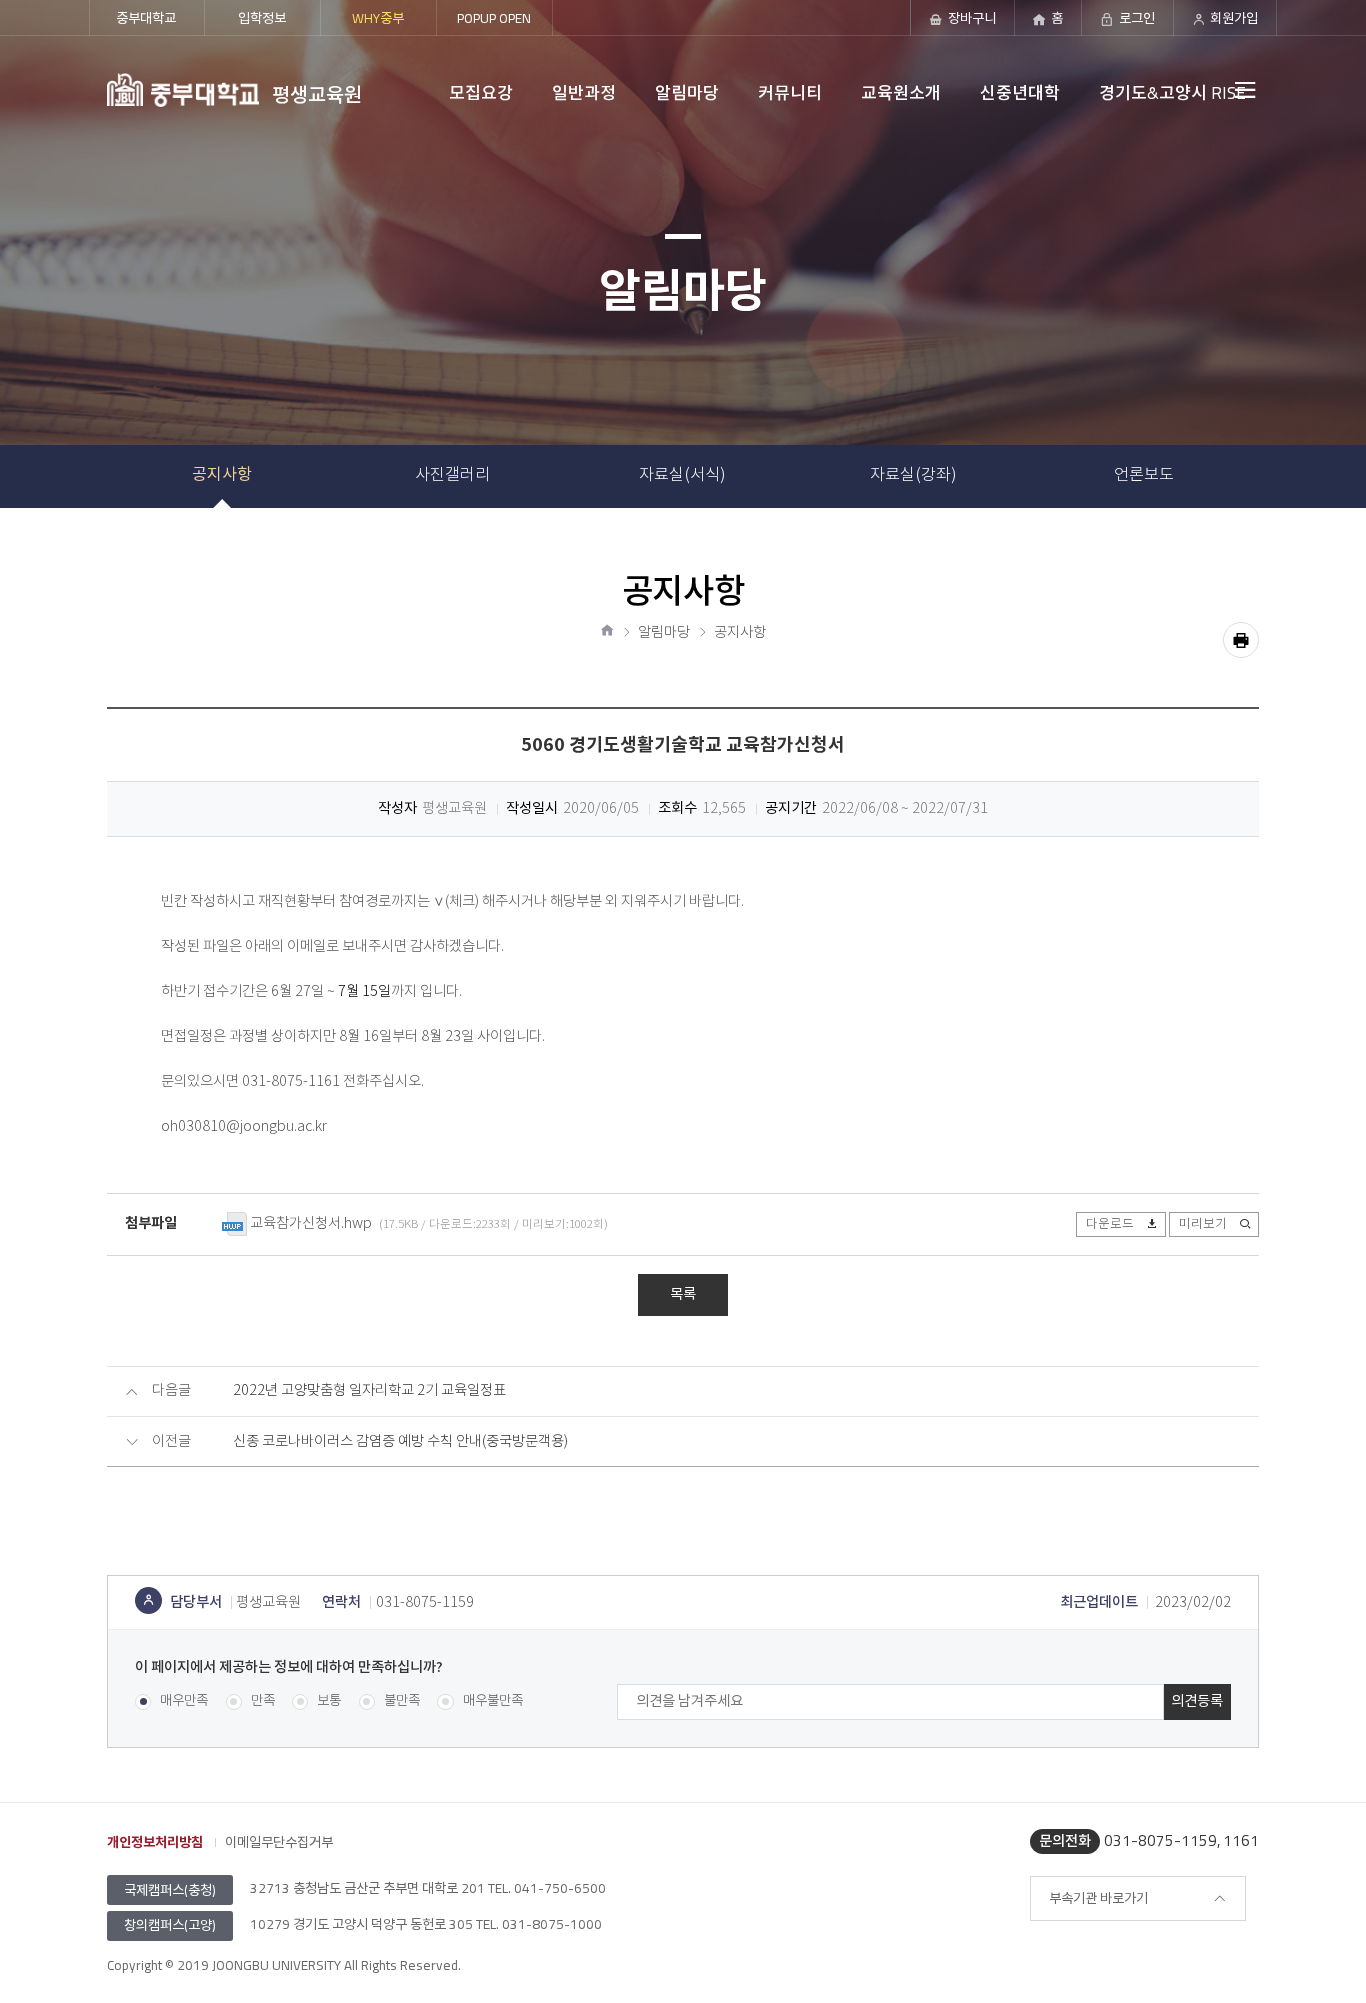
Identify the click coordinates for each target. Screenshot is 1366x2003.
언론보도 (1144, 475)
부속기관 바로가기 (1098, 1898)
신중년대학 (1020, 93)
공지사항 (222, 475)
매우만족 (184, 1701)
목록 (683, 1294)
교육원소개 (901, 93)
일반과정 (584, 93)
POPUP (494, 18)
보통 (329, 1701)
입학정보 (262, 18)
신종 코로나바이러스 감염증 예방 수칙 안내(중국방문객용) (400, 1442)
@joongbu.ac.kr (276, 1127)
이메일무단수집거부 (279, 1842)
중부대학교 (146, 18)
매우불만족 (492, 1701)
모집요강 (481, 93)
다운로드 (1110, 1224)
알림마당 (687, 93)
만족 (263, 1701)
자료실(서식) (682, 475)
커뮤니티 (790, 93)
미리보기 (1203, 1224)
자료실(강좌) (913, 475)
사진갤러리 (452, 475)
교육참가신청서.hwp (311, 1224)
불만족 (402, 1701)
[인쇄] (1241, 640)
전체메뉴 (1205, 90)
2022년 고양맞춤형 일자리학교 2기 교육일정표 (369, 1391)
